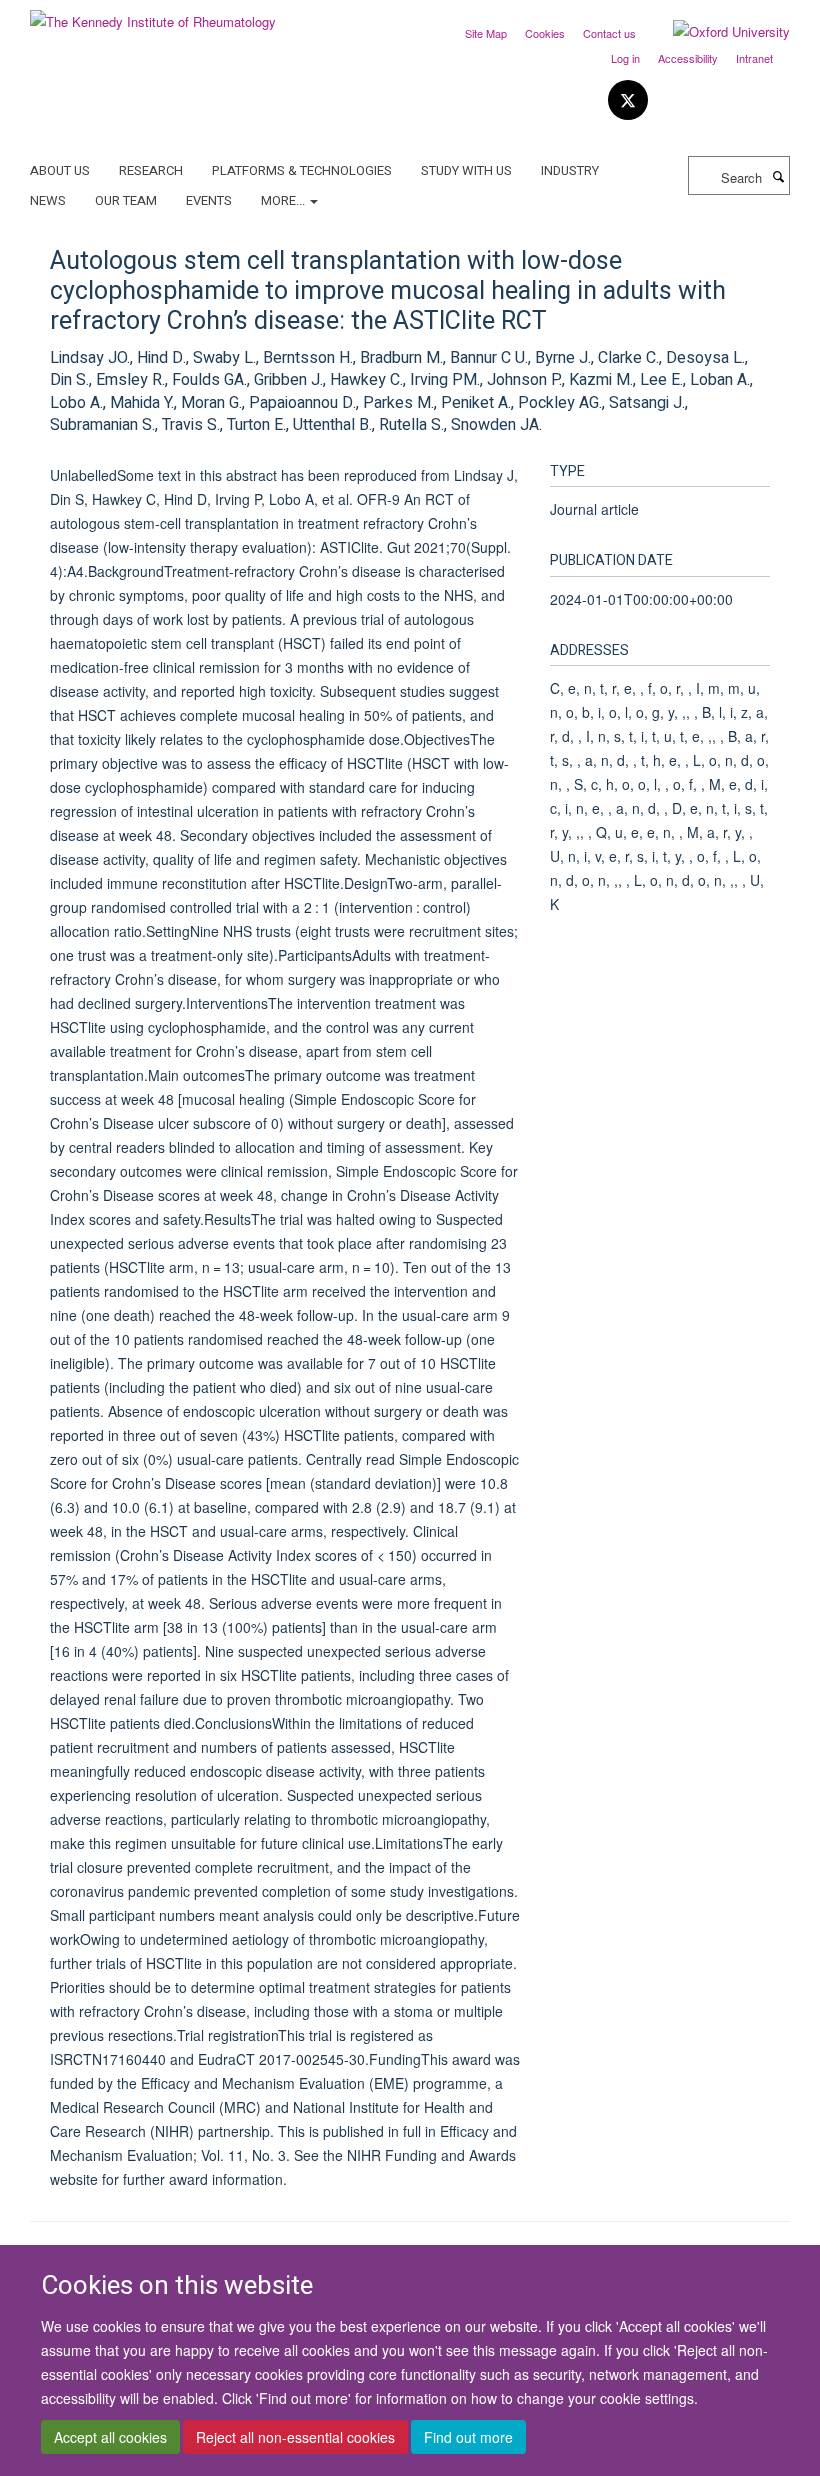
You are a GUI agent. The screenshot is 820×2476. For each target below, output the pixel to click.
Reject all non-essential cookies (295, 2437)
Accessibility (688, 58)
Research (151, 170)
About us (60, 170)
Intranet (754, 58)
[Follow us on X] (628, 100)
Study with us (466, 170)
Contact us (609, 33)
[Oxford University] (716, 32)
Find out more (468, 2437)
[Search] (778, 176)
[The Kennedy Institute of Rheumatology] (153, 14)
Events (209, 200)
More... (284, 200)
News (48, 200)
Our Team (126, 200)
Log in (625, 58)
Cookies (545, 33)
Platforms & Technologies (302, 170)
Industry (570, 170)
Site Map (486, 33)
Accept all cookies (110, 2437)
